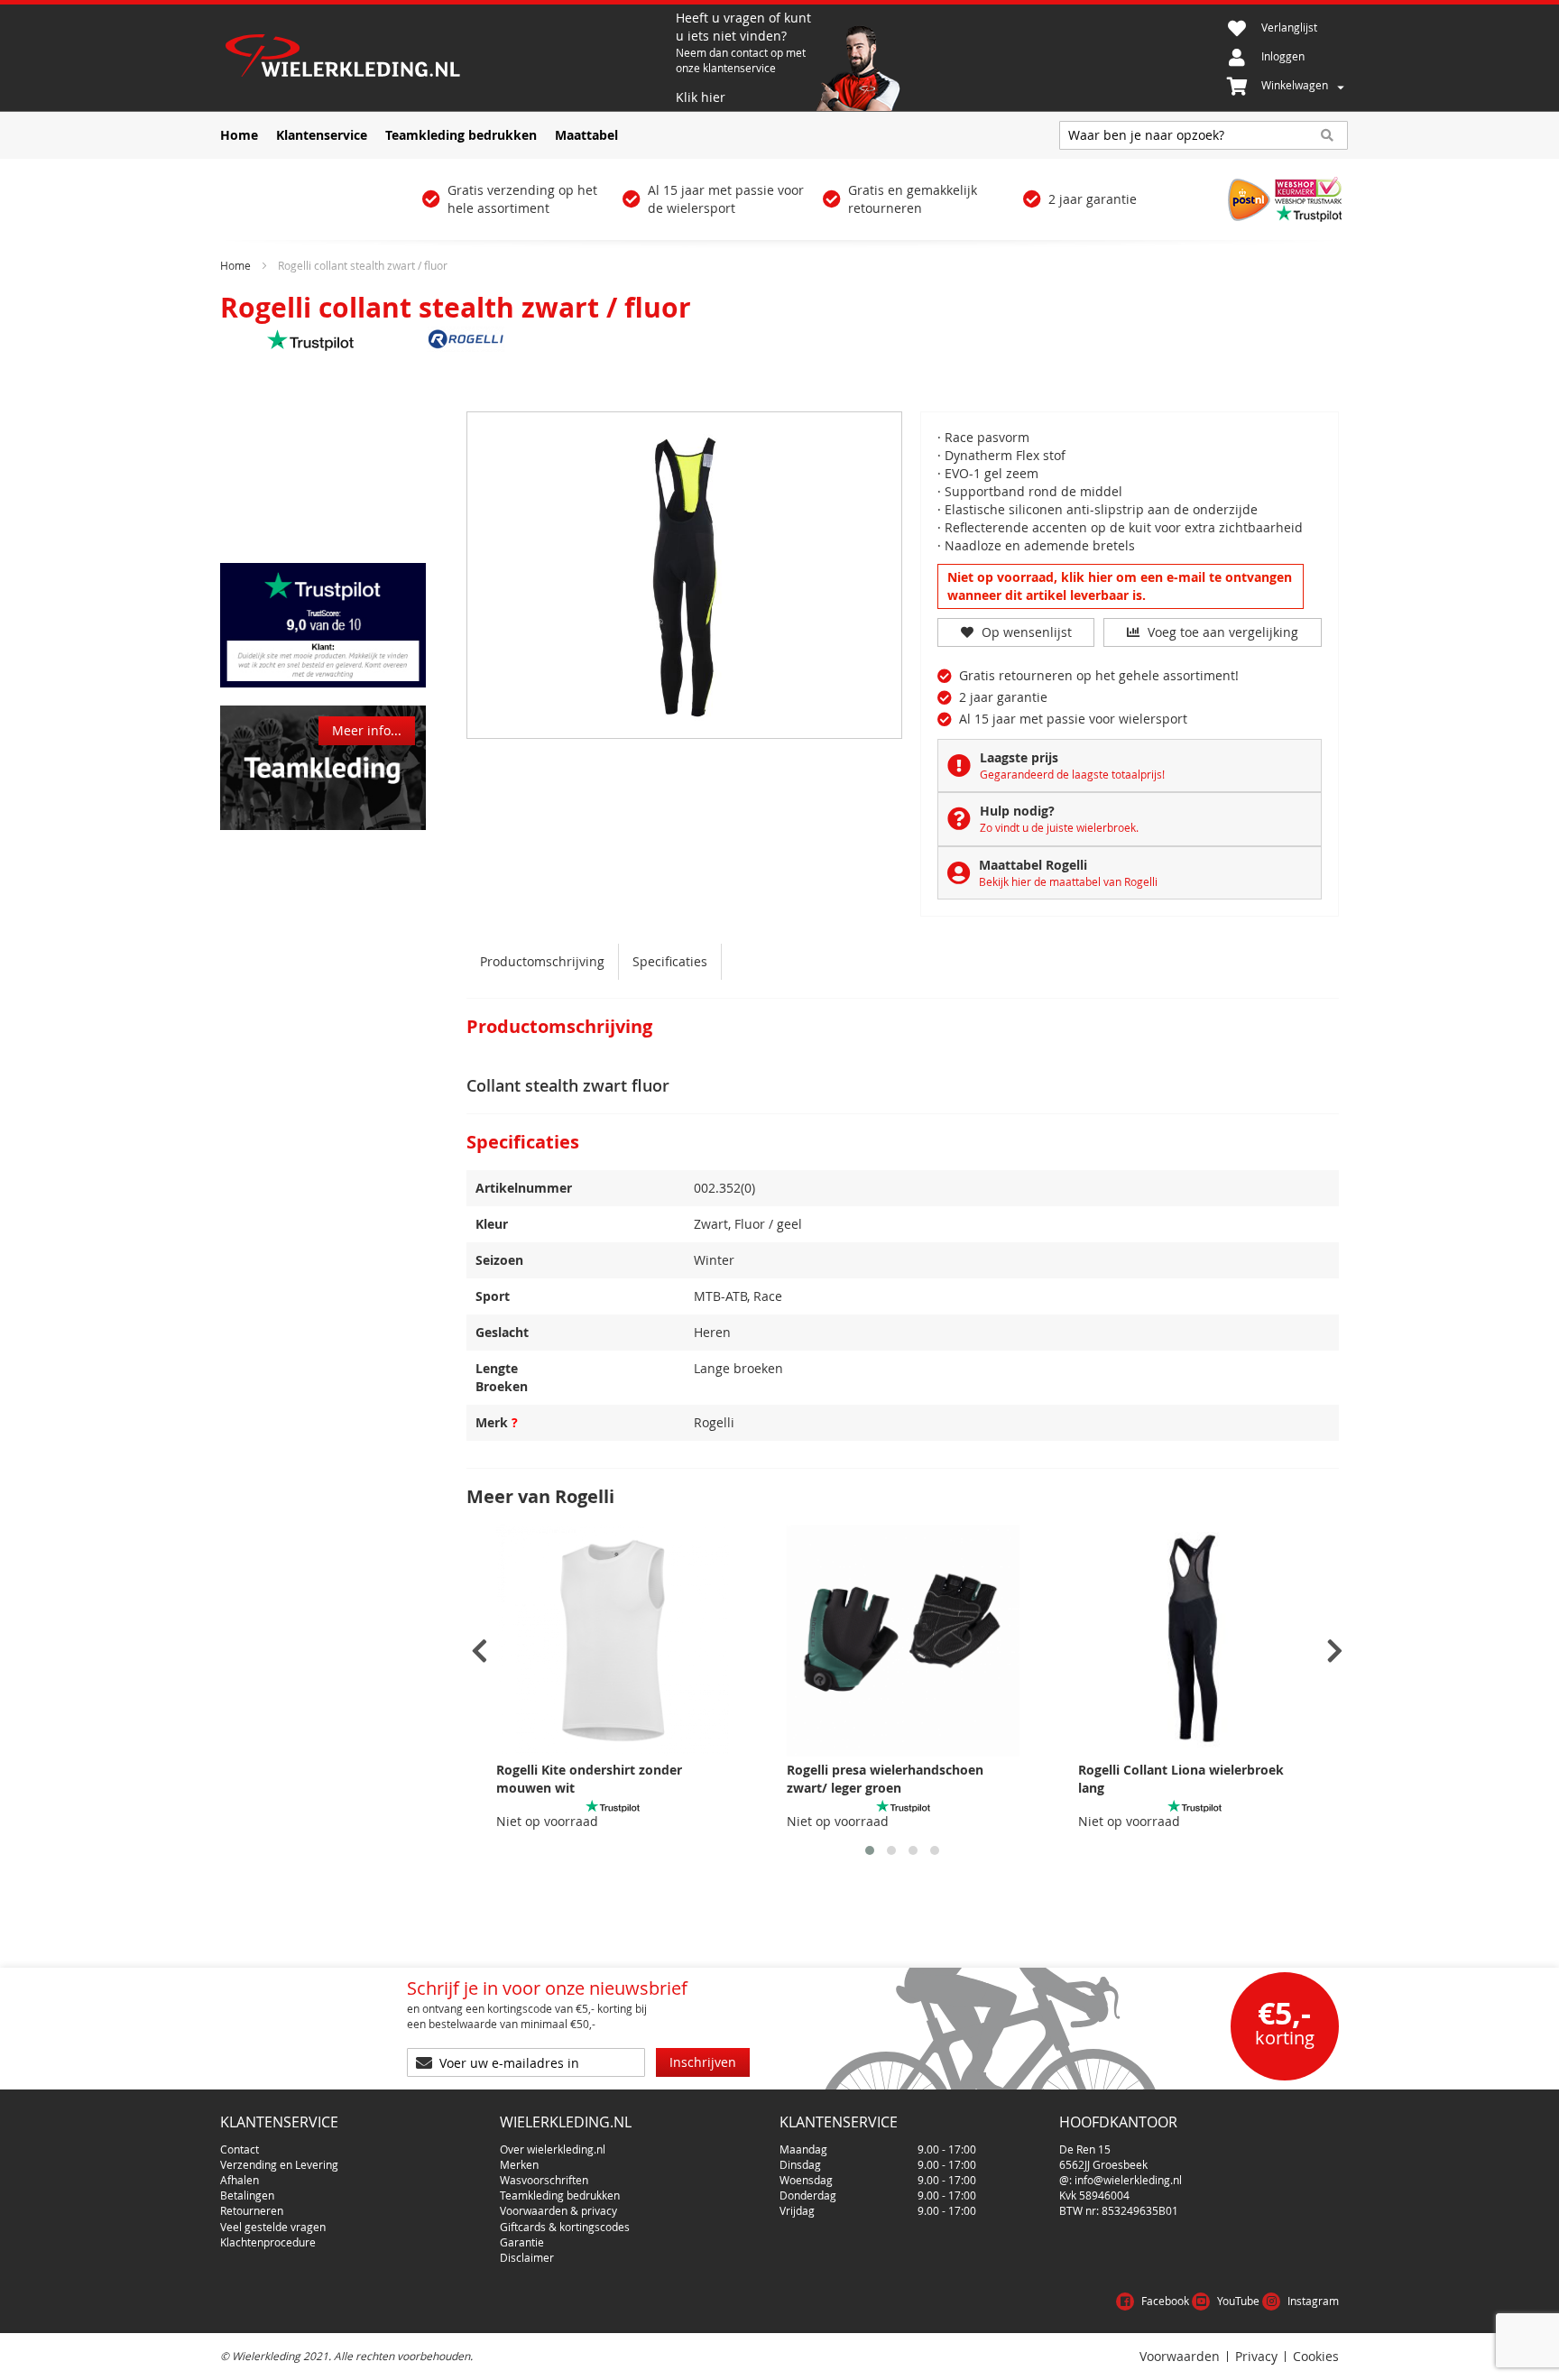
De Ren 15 (1085, 2149)
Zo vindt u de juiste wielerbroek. (1059, 827)
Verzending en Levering (279, 2164)
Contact (240, 2149)
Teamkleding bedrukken (560, 2195)
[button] (870, 1850)
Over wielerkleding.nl (553, 2149)
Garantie (522, 2242)
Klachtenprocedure (268, 2242)
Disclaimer (527, 2257)
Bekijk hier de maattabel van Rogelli (1068, 881)
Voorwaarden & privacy (558, 2210)
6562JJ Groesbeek (1103, 2164)
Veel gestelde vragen (273, 2227)
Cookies (1316, 2357)
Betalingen (247, 2195)
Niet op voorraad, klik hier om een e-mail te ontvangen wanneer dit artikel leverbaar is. (1120, 586)
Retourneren (252, 2210)
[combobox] (1204, 135)
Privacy (1256, 2357)
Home (235, 265)
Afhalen (240, 2180)
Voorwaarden (1180, 2357)
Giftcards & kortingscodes (565, 2227)
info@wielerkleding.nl (1128, 2180)
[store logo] (446, 58)
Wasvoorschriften (544, 2180)
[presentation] (480, 1651)
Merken (519, 2164)
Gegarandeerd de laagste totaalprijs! (1072, 774)
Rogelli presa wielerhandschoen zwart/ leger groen (885, 1779)
